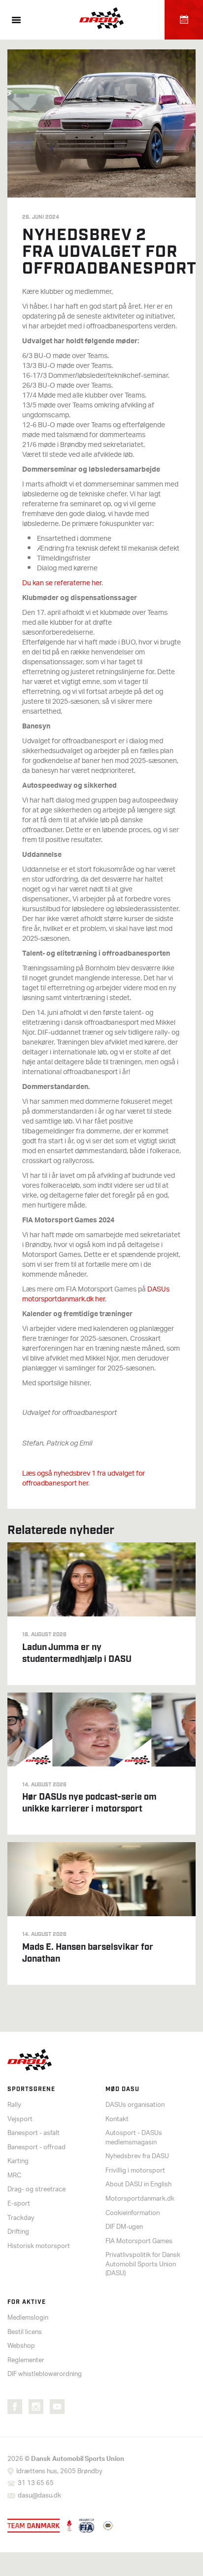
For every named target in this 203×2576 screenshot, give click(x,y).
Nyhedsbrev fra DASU (137, 2156)
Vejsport (20, 2119)
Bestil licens (25, 2332)
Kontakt (117, 2119)
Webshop (21, 2346)
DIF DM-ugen (124, 2227)
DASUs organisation (135, 2105)
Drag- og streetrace (36, 2190)
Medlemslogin (28, 2318)
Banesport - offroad (36, 2148)
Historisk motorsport (39, 2246)
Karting (18, 2161)
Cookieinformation (133, 2213)
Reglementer (26, 2360)
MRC (14, 2176)
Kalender (184, 20)
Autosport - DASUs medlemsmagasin (134, 2138)
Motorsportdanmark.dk (140, 2199)
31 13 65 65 (36, 2483)
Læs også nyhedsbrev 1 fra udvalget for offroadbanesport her (84, 1479)
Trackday (21, 2218)
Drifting (18, 2232)
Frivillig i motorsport (135, 2171)
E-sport (19, 2204)
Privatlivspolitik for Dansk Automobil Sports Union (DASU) (143, 2264)
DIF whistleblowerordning (45, 2374)
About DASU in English (138, 2185)
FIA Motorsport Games (139, 2241)
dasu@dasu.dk (39, 2496)
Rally (14, 2105)
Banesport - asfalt (34, 2133)
